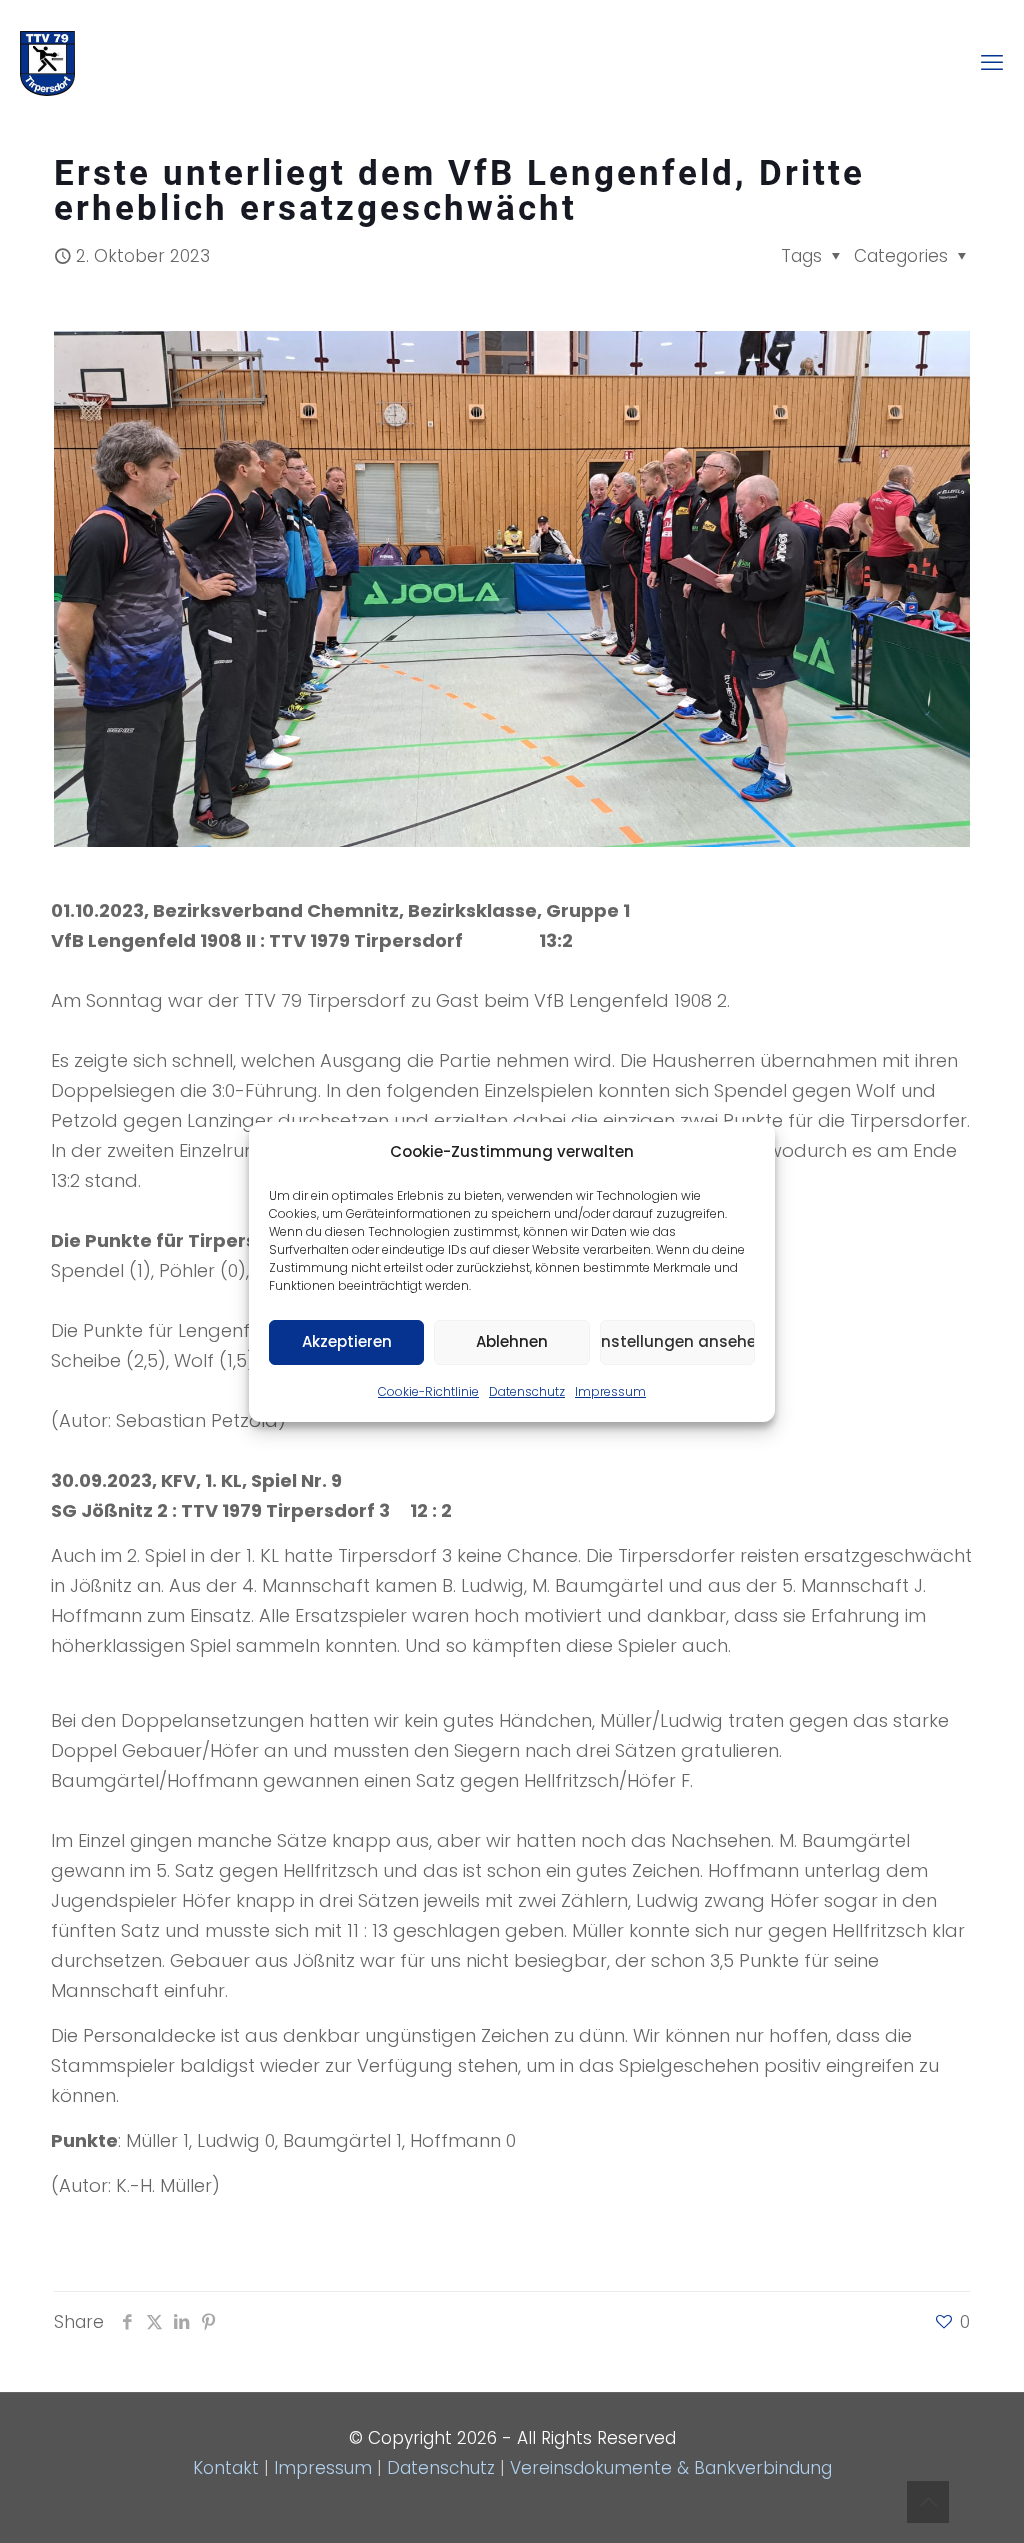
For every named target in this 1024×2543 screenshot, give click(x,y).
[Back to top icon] (928, 2502)
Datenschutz (527, 1391)
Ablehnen (512, 1341)
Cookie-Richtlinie (428, 1391)
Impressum (610, 1391)
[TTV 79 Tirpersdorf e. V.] (47, 62)
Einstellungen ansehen (677, 1341)
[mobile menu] (992, 63)
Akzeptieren (347, 1341)
